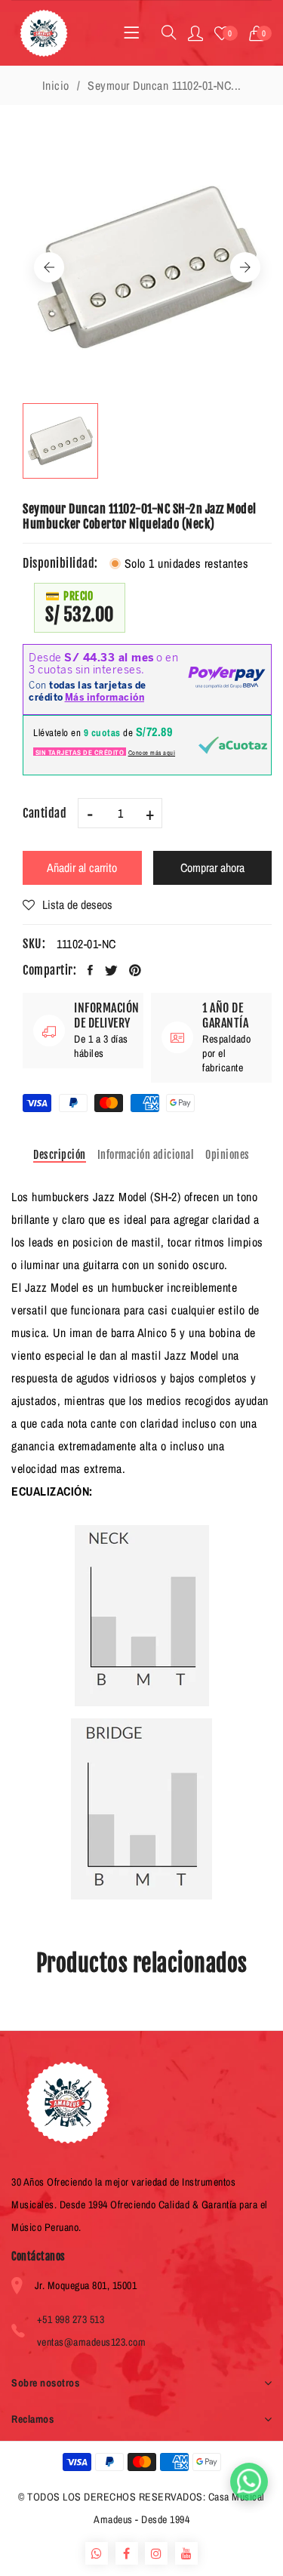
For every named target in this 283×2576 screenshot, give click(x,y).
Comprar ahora (212, 867)
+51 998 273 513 (71, 2319)
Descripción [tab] (60, 1155)
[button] (261, 33)
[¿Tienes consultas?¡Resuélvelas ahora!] (249, 2482)
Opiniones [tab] (228, 1155)
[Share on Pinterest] (135, 970)
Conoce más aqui (152, 753)
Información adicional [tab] (146, 1155)
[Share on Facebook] (91, 970)
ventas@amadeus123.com (92, 2342)
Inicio (56, 85)
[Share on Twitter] (112, 970)
